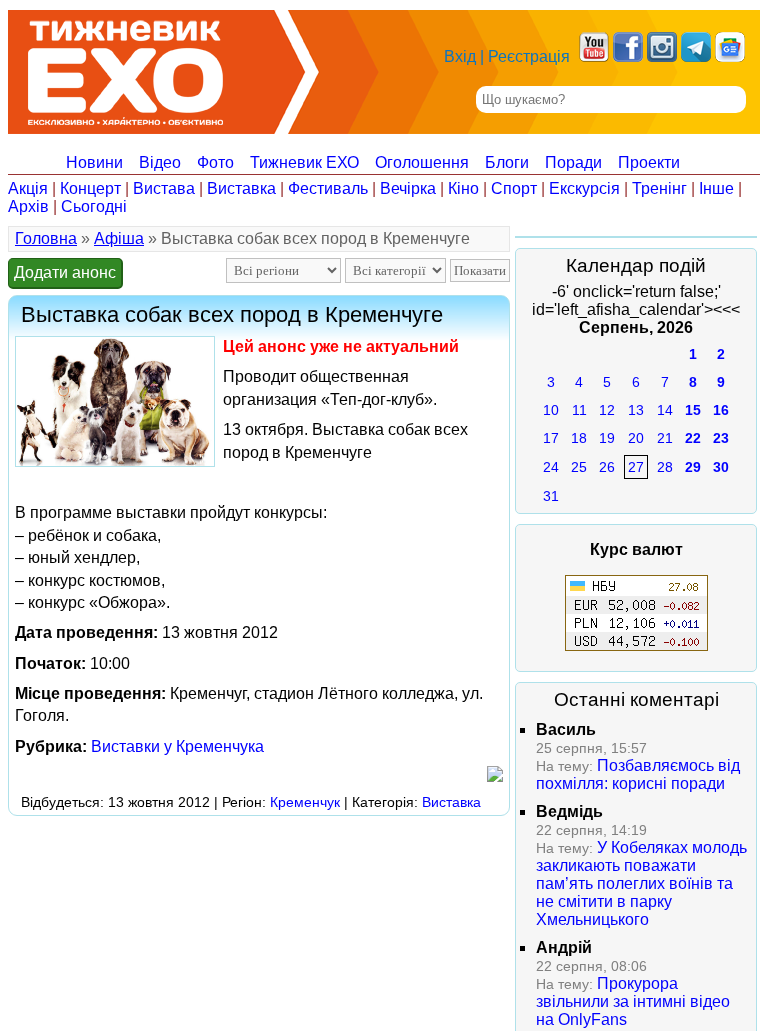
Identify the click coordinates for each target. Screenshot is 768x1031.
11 (579, 410)
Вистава (164, 188)
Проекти (649, 162)
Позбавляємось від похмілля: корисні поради (638, 774)
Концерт (90, 188)
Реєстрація (529, 56)
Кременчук (305, 802)
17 (551, 438)
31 (551, 496)
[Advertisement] (372, 867)
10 (551, 410)
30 (721, 467)
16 (721, 410)
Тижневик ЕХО (304, 162)
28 (665, 467)
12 (607, 410)
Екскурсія (584, 188)
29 (693, 467)
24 (551, 467)
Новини (94, 162)
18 (579, 438)
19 (607, 438)
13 (636, 410)
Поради (573, 162)
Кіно (463, 188)
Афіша (119, 238)
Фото (215, 162)
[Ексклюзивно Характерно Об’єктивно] (125, 67)
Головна (46, 238)
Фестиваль (328, 188)
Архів (28, 206)
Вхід (460, 56)
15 (693, 410)
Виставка (241, 188)
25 (579, 467)
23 (721, 438)
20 (636, 438)
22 (693, 438)
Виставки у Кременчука (177, 746)
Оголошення (422, 162)
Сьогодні (94, 206)
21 (665, 438)
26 (607, 467)
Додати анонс (65, 272)
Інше (716, 188)
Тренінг (659, 188)
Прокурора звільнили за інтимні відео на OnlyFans (633, 1001)
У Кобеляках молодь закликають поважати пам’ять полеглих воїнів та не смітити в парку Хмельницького (641, 883)
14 (665, 410)
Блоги (507, 162)
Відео (160, 162)
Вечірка (408, 188)
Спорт (514, 188)
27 (636, 467)
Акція (28, 188)
